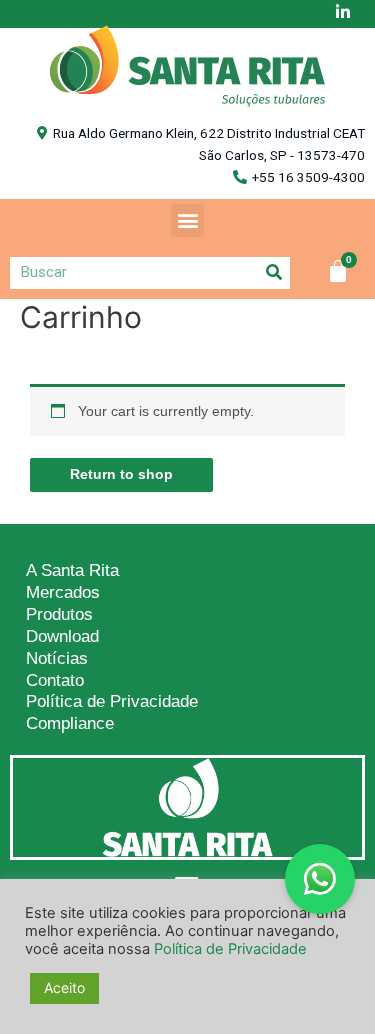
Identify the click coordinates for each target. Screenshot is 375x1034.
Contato (55, 680)
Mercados (63, 592)
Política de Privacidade (112, 701)
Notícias (57, 658)
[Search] (274, 272)
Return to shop (121, 474)
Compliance (70, 723)
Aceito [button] (64, 987)
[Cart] (338, 271)
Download (62, 636)
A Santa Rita (72, 570)
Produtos (59, 614)
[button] (187, 220)
